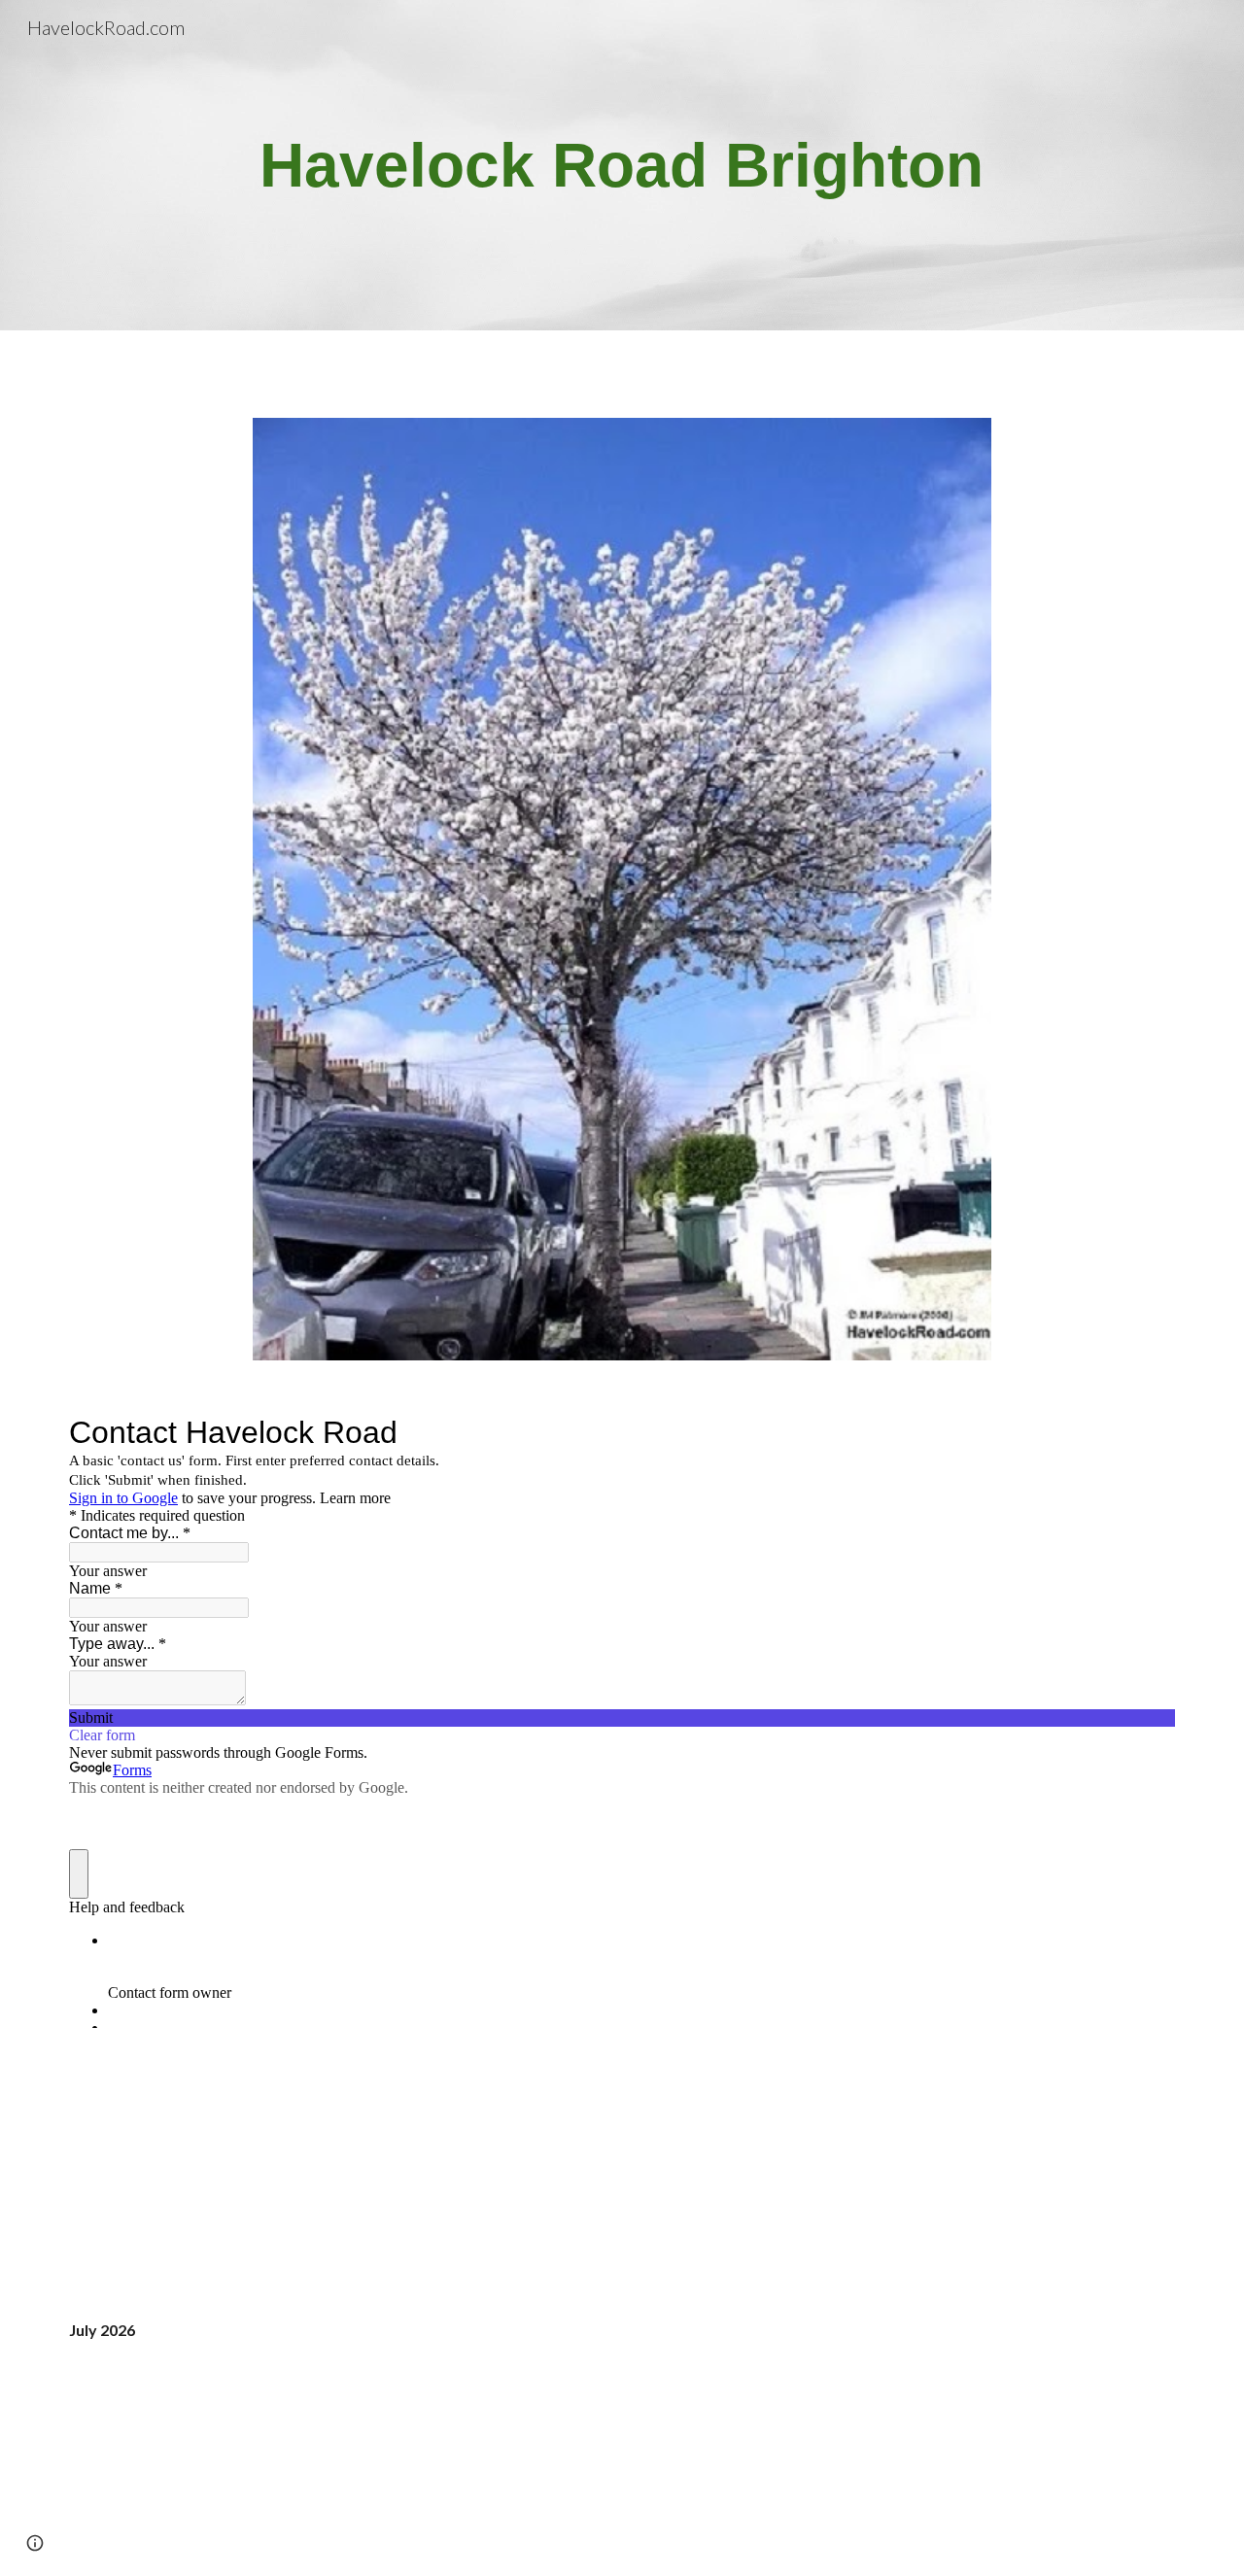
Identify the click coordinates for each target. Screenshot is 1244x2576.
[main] (622, 165)
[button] (35, 2543)
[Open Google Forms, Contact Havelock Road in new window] (1146, 1432)
